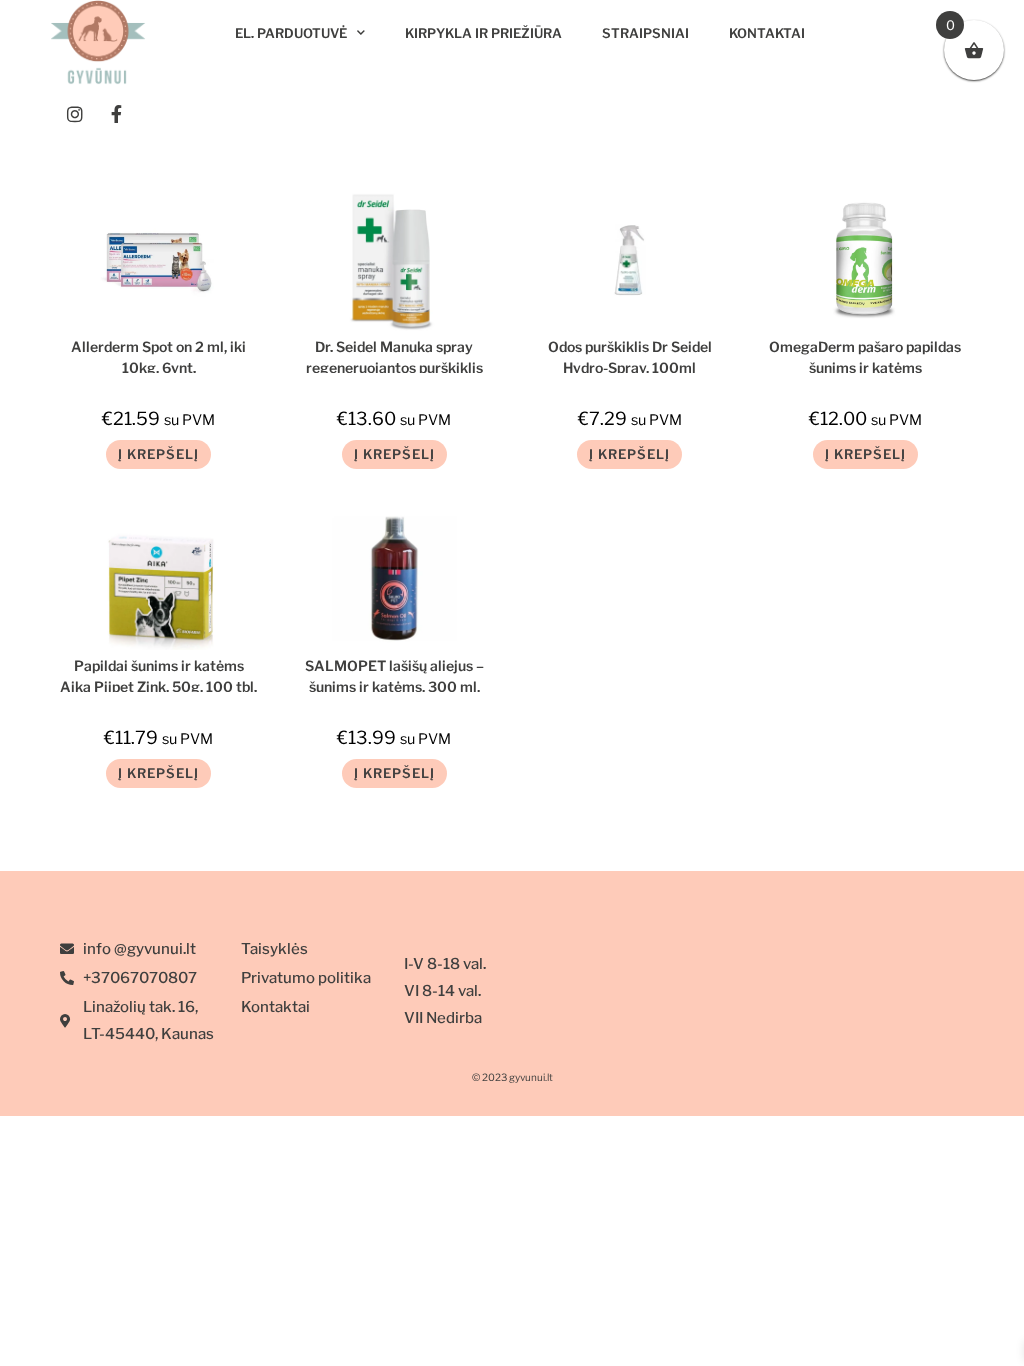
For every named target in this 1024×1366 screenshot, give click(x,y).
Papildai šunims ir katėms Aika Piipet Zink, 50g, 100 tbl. (158, 674)
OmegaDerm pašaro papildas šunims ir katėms (865, 355)
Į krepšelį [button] (158, 454)
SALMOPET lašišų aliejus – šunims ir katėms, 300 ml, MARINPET (394, 674)
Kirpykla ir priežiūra (483, 33)
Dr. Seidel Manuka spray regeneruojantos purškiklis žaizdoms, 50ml (394, 355)
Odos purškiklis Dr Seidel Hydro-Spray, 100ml (630, 355)
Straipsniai (645, 33)
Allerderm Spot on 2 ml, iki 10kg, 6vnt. (158, 355)
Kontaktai (767, 33)
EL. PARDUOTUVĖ (291, 33)
